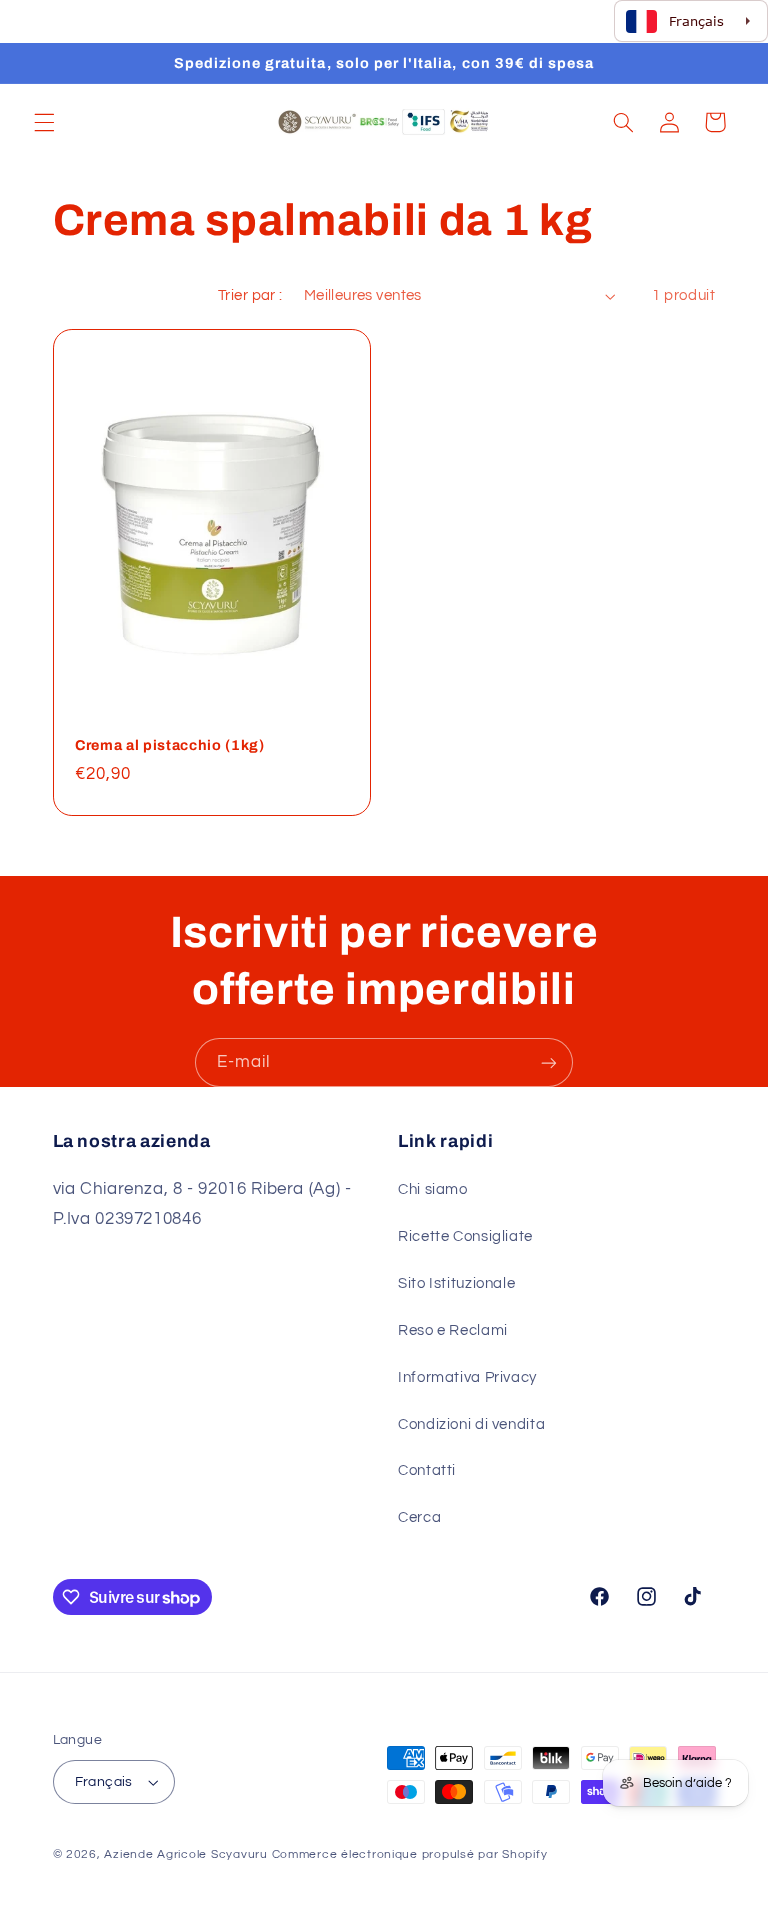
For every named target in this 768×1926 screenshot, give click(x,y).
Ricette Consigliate (465, 1236)
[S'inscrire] (549, 1062)
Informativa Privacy (467, 1377)
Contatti (427, 1470)
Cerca (419, 1517)
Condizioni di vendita (471, 1424)
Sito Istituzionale (456, 1283)
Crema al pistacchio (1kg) (170, 745)
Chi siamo (433, 1189)
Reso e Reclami (453, 1330)
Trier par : (250, 295)
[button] (44, 122)
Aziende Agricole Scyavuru (185, 1854)
